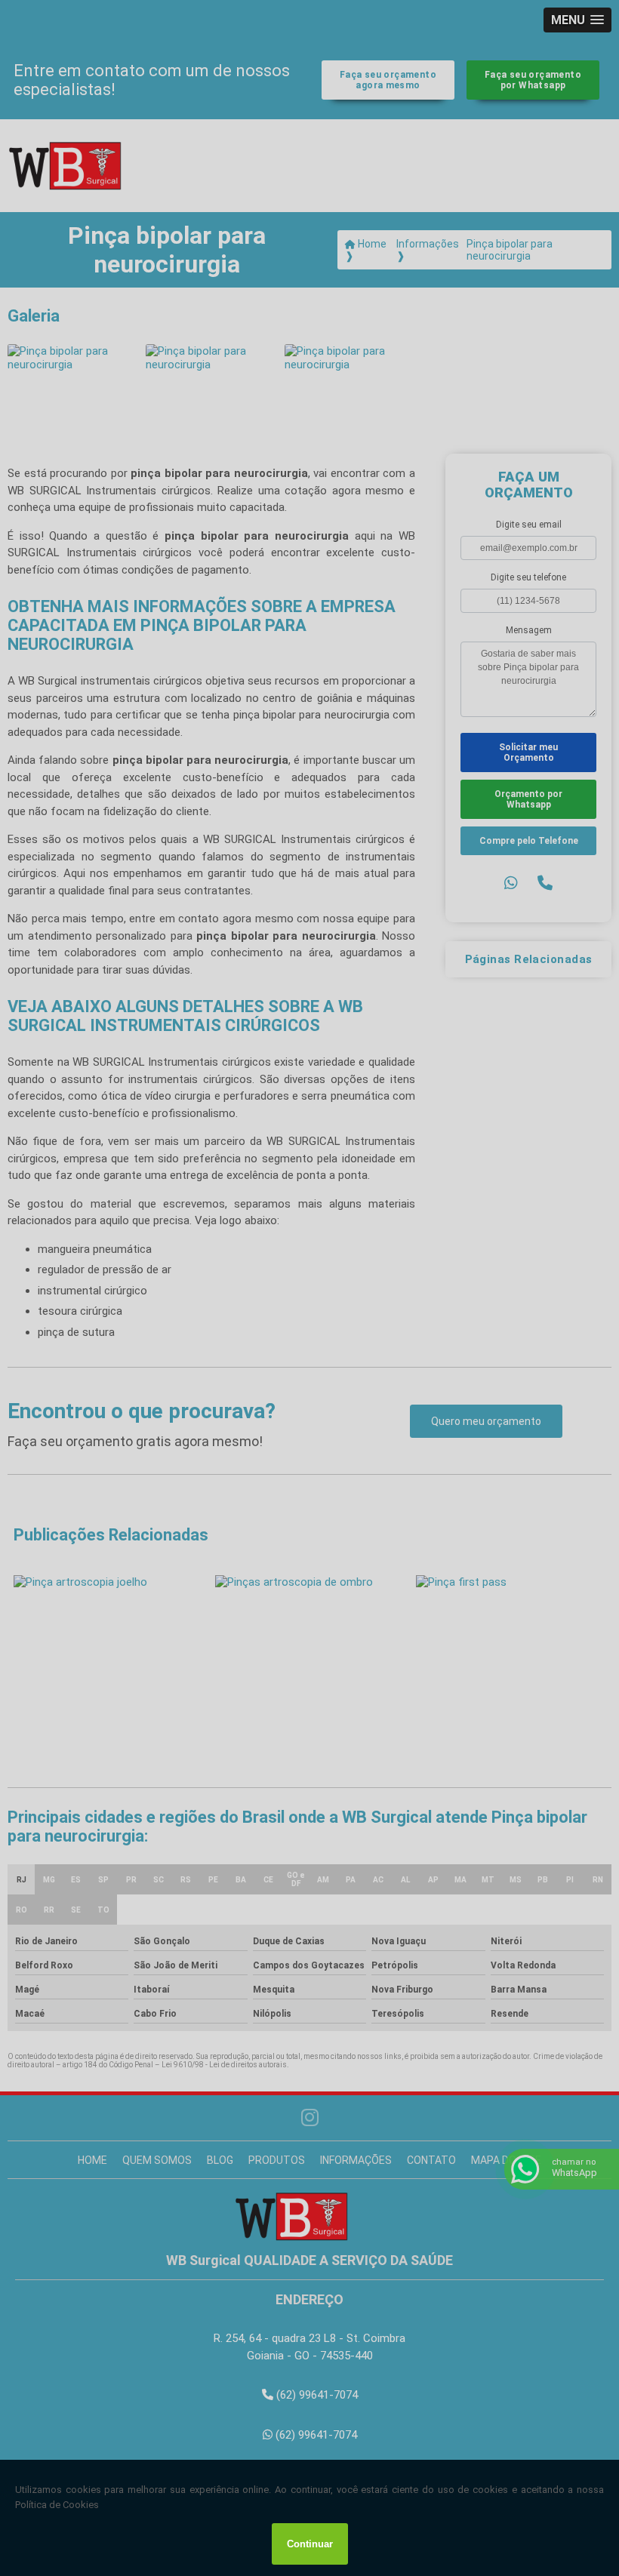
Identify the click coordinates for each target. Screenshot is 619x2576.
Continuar (310, 2544)
